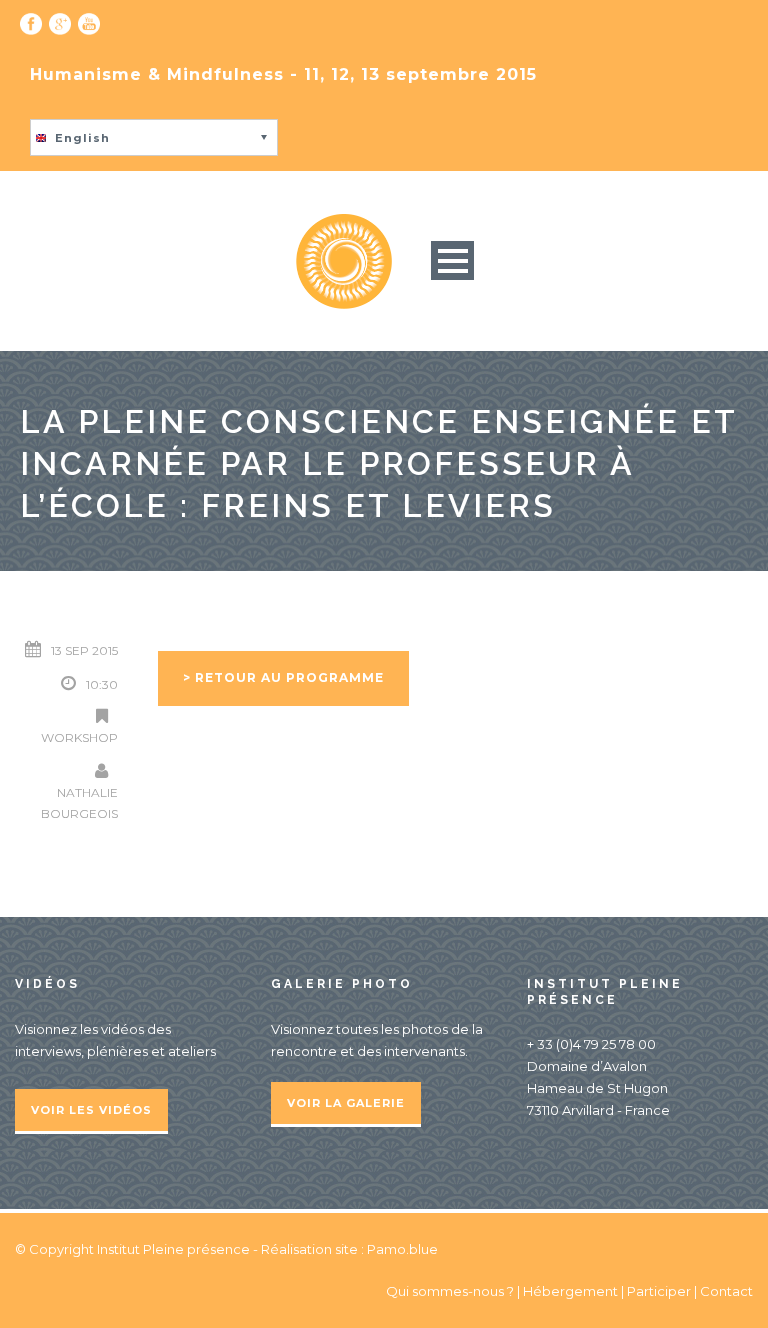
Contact (726, 1291)
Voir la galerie (346, 1103)
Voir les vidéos (91, 1110)
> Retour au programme (283, 677)
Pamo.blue (402, 1249)
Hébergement (570, 1291)
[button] (154, 137)
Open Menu (452, 260)
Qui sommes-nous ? (451, 1291)
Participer (659, 1291)
